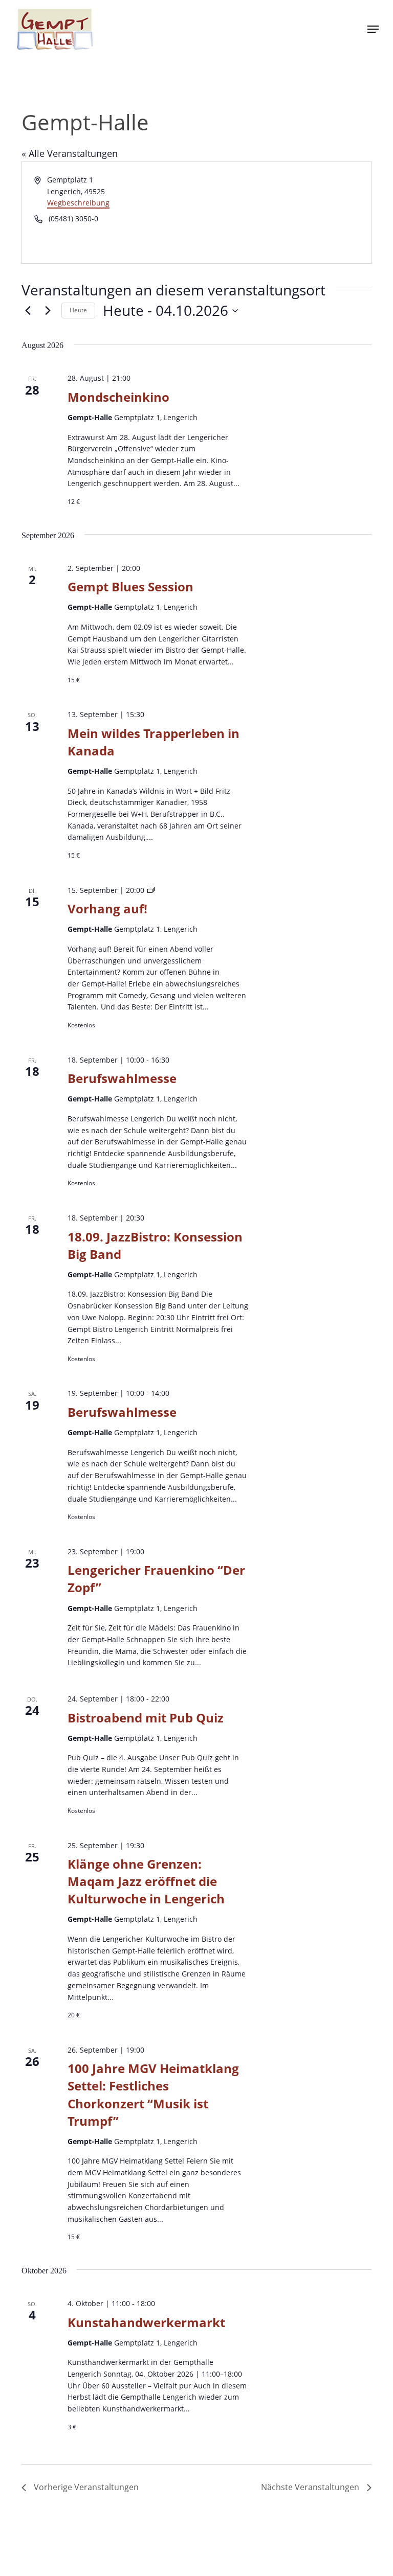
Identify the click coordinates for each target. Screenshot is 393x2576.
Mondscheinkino (118, 397)
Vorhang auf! (107, 908)
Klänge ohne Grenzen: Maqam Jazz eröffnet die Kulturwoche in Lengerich (146, 1881)
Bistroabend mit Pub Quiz (146, 1718)
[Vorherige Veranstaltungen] (28, 311)
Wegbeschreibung (78, 203)
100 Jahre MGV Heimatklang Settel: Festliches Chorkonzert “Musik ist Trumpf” (153, 2094)
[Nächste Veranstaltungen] (48, 311)
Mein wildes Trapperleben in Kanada (154, 742)
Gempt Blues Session (130, 586)
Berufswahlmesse (122, 1078)
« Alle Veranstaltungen (70, 153)
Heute (78, 310)
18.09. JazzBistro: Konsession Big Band (155, 1245)
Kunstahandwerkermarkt (146, 2322)
